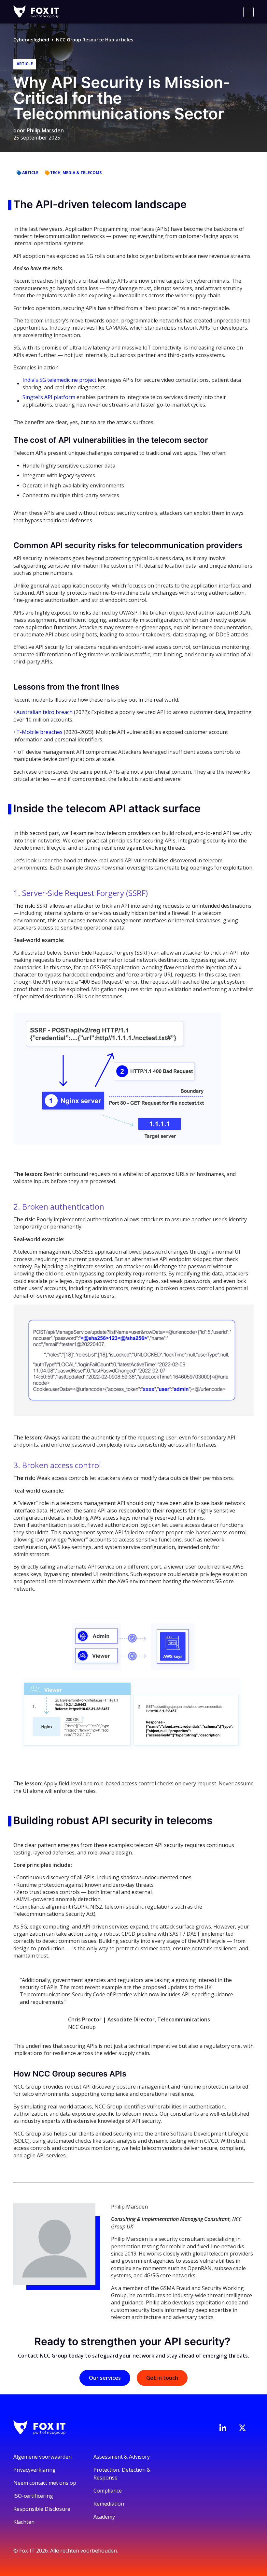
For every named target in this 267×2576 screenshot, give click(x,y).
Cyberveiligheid (31, 40)
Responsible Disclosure (42, 2509)
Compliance (108, 2491)
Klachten (24, 2522)
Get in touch (162, 2378)
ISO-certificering (33, 2496)
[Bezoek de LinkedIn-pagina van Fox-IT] (223, 2428)
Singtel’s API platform (49, 397)
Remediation (109, 2504)
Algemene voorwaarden (42, 2457)
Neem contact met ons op (45, 2483)
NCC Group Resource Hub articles (95, 40)
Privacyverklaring (35, 2470)
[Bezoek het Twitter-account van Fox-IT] (242, 2428)
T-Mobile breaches (39, 732)
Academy (104, 2517)
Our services (105, 2378)
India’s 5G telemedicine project (59, 380)
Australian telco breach (44, 712)
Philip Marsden (45, 130)
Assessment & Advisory (122, 2457)
